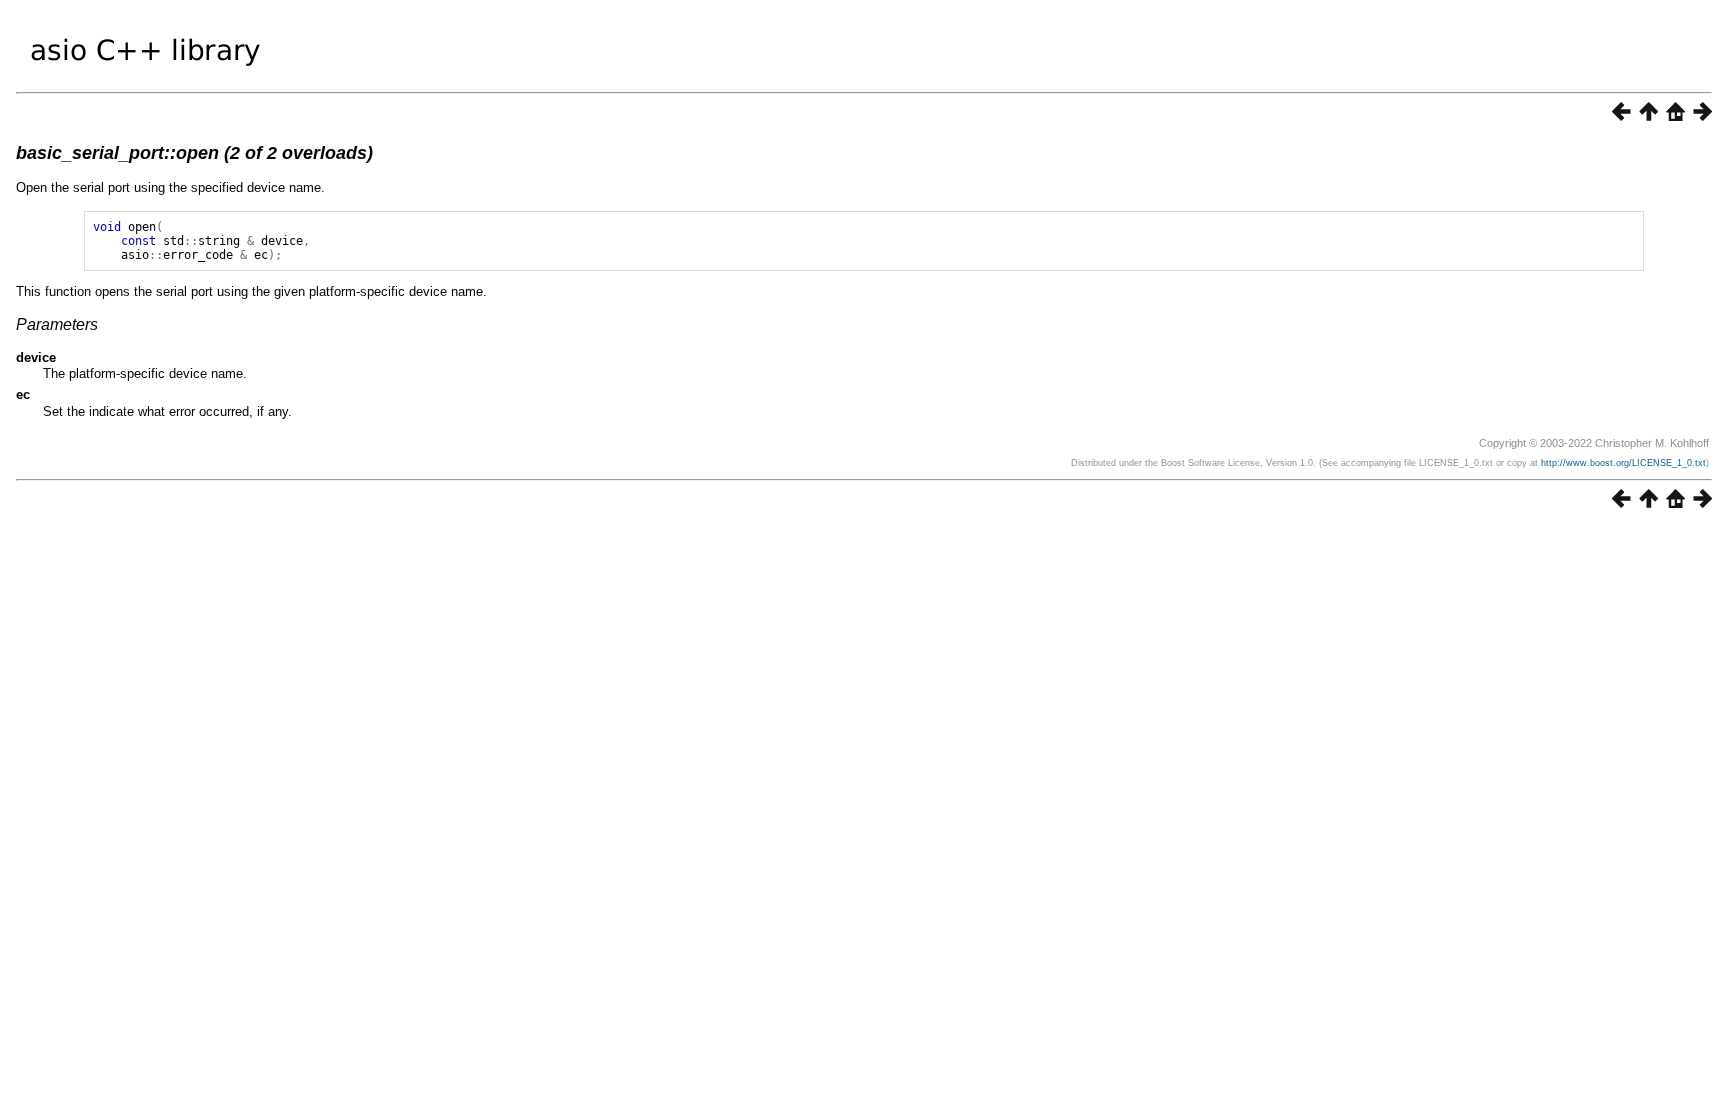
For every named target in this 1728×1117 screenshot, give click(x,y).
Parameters (57, 324)
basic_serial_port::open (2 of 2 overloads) (194, 153)
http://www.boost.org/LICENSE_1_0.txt (1623, 463)
